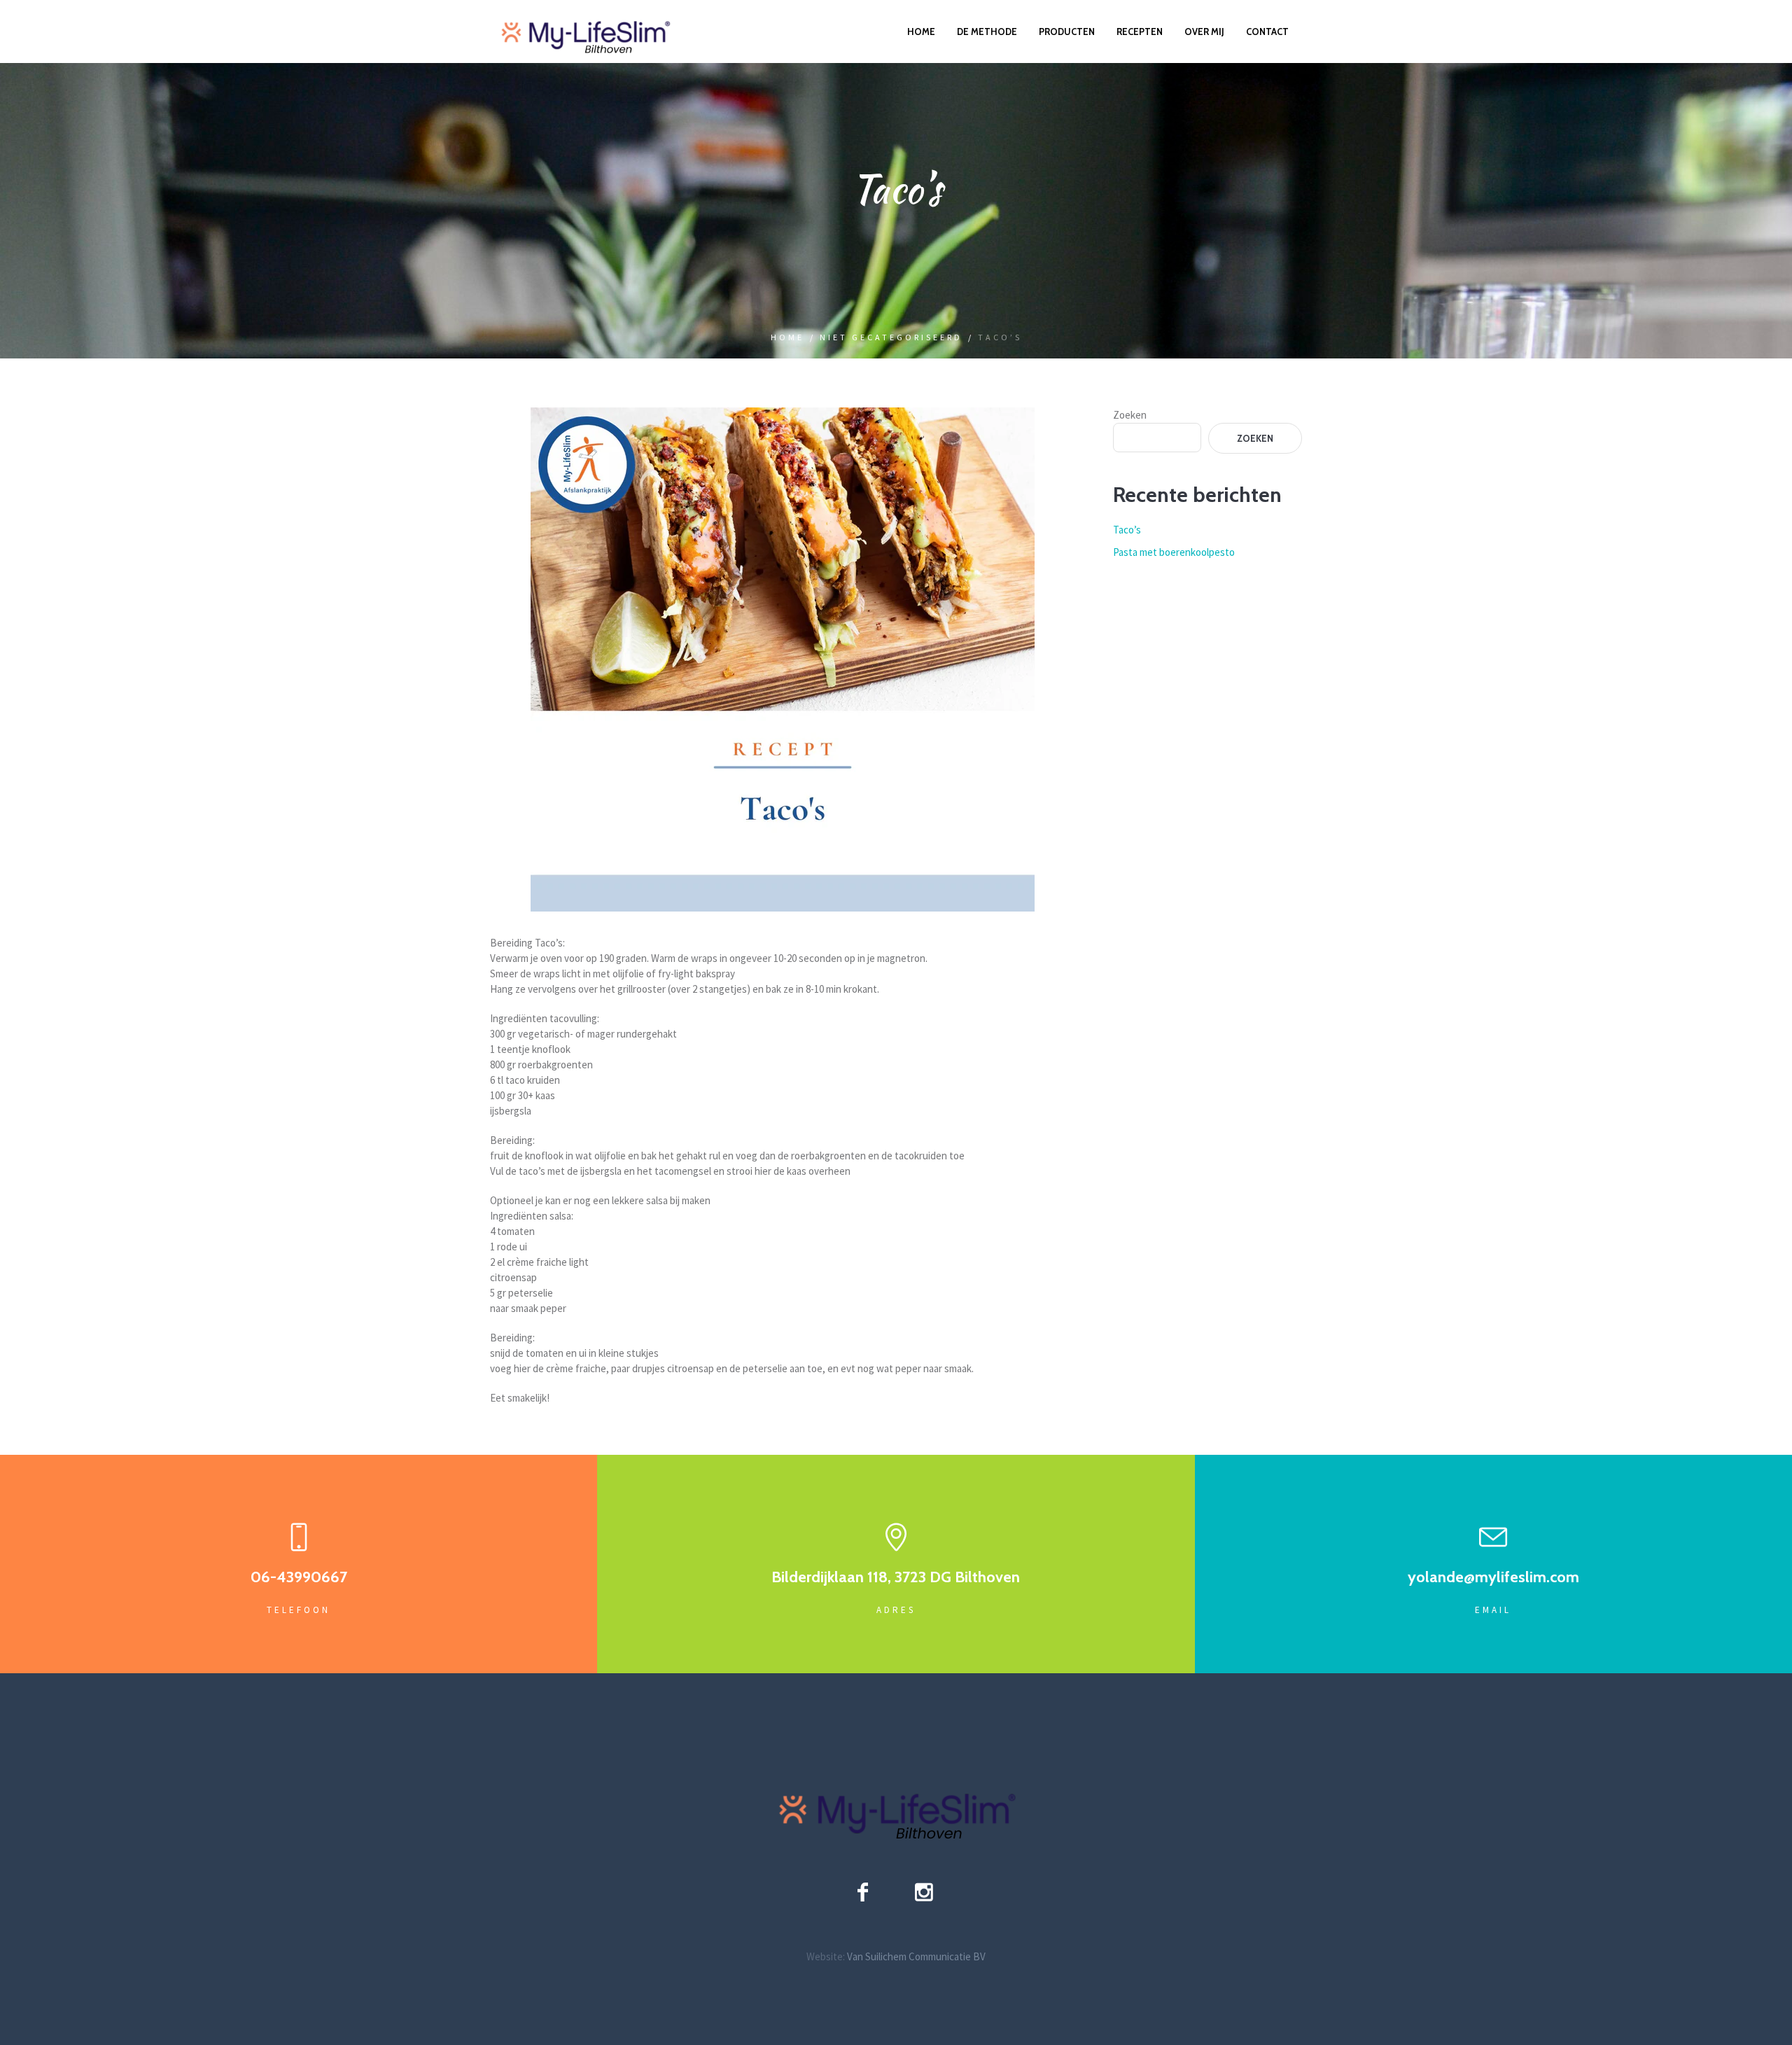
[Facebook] (863, 1892)
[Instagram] (924, 1892)
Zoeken (1130, 415)
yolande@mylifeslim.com (1493, 1577)
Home (787, 337)
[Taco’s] (783, 658)
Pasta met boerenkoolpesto (1174, 552)
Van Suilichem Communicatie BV (916, 1956)
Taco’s (1127, 530)
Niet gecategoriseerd (891, 337)
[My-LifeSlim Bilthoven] (896, 1808)
